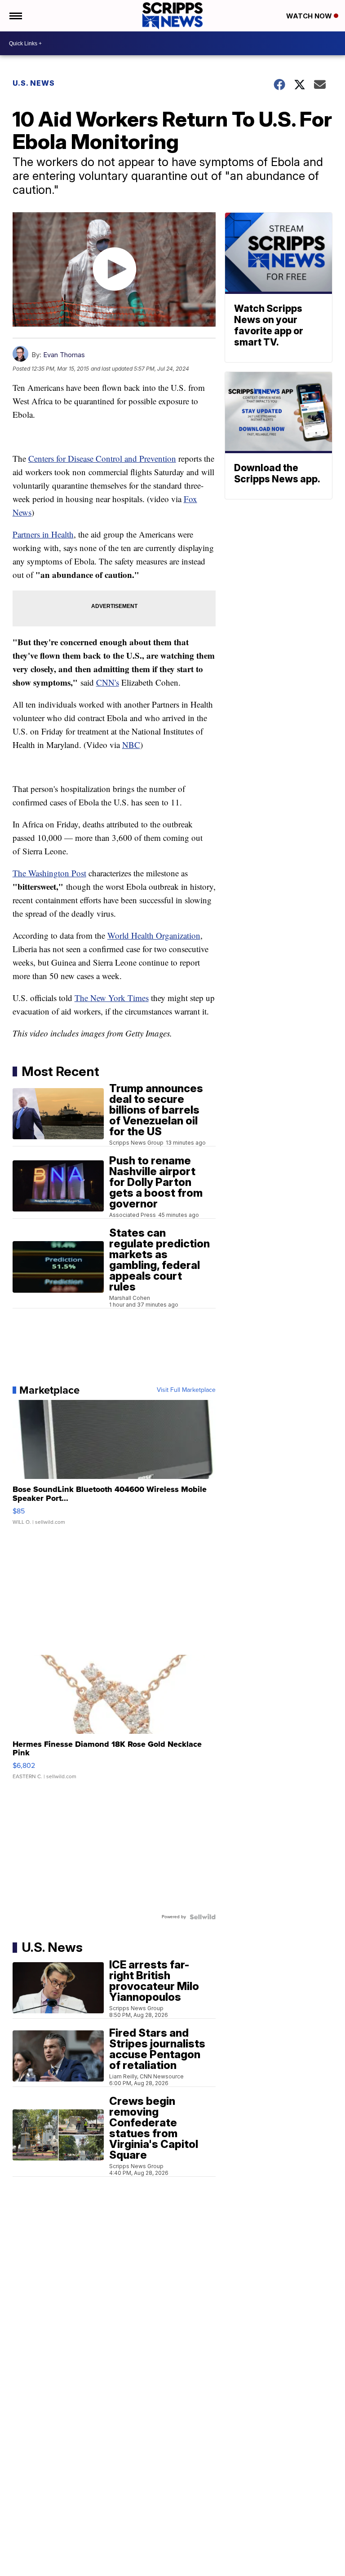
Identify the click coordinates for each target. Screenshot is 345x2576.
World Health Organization (154, 935)
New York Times (119, 998)
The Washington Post (49, 873)
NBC (131, 745)
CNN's (108, 682)
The (82, 998)
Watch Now (310, 16)
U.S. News (34, 83)
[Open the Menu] (15, 16)
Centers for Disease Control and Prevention (102, 458)
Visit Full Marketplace (186, 1390)
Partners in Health (43, 534)
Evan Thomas (64, 355)
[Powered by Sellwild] (203, 1917)
